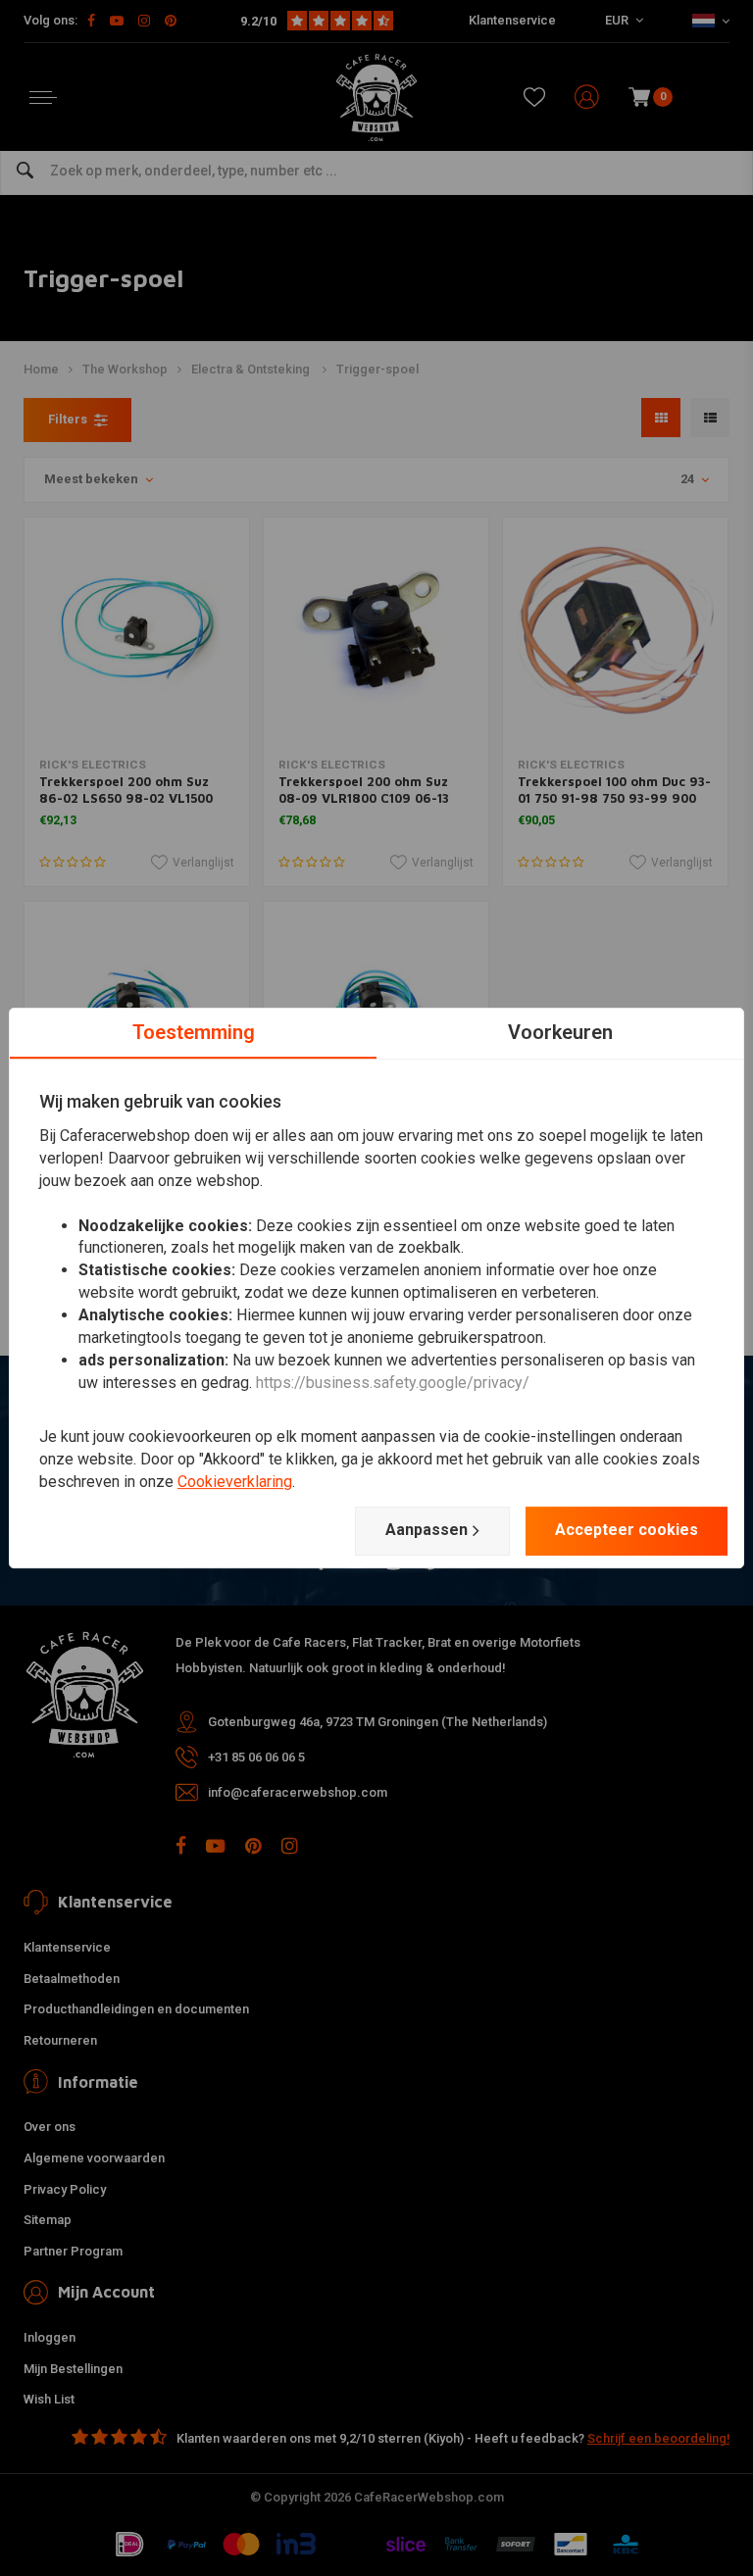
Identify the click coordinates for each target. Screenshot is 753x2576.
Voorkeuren (560, 1032)
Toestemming (194, 1032)
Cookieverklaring (235, 1482)
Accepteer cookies (627, 1530)
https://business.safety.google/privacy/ (393, 1383)
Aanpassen (427, 1530)
